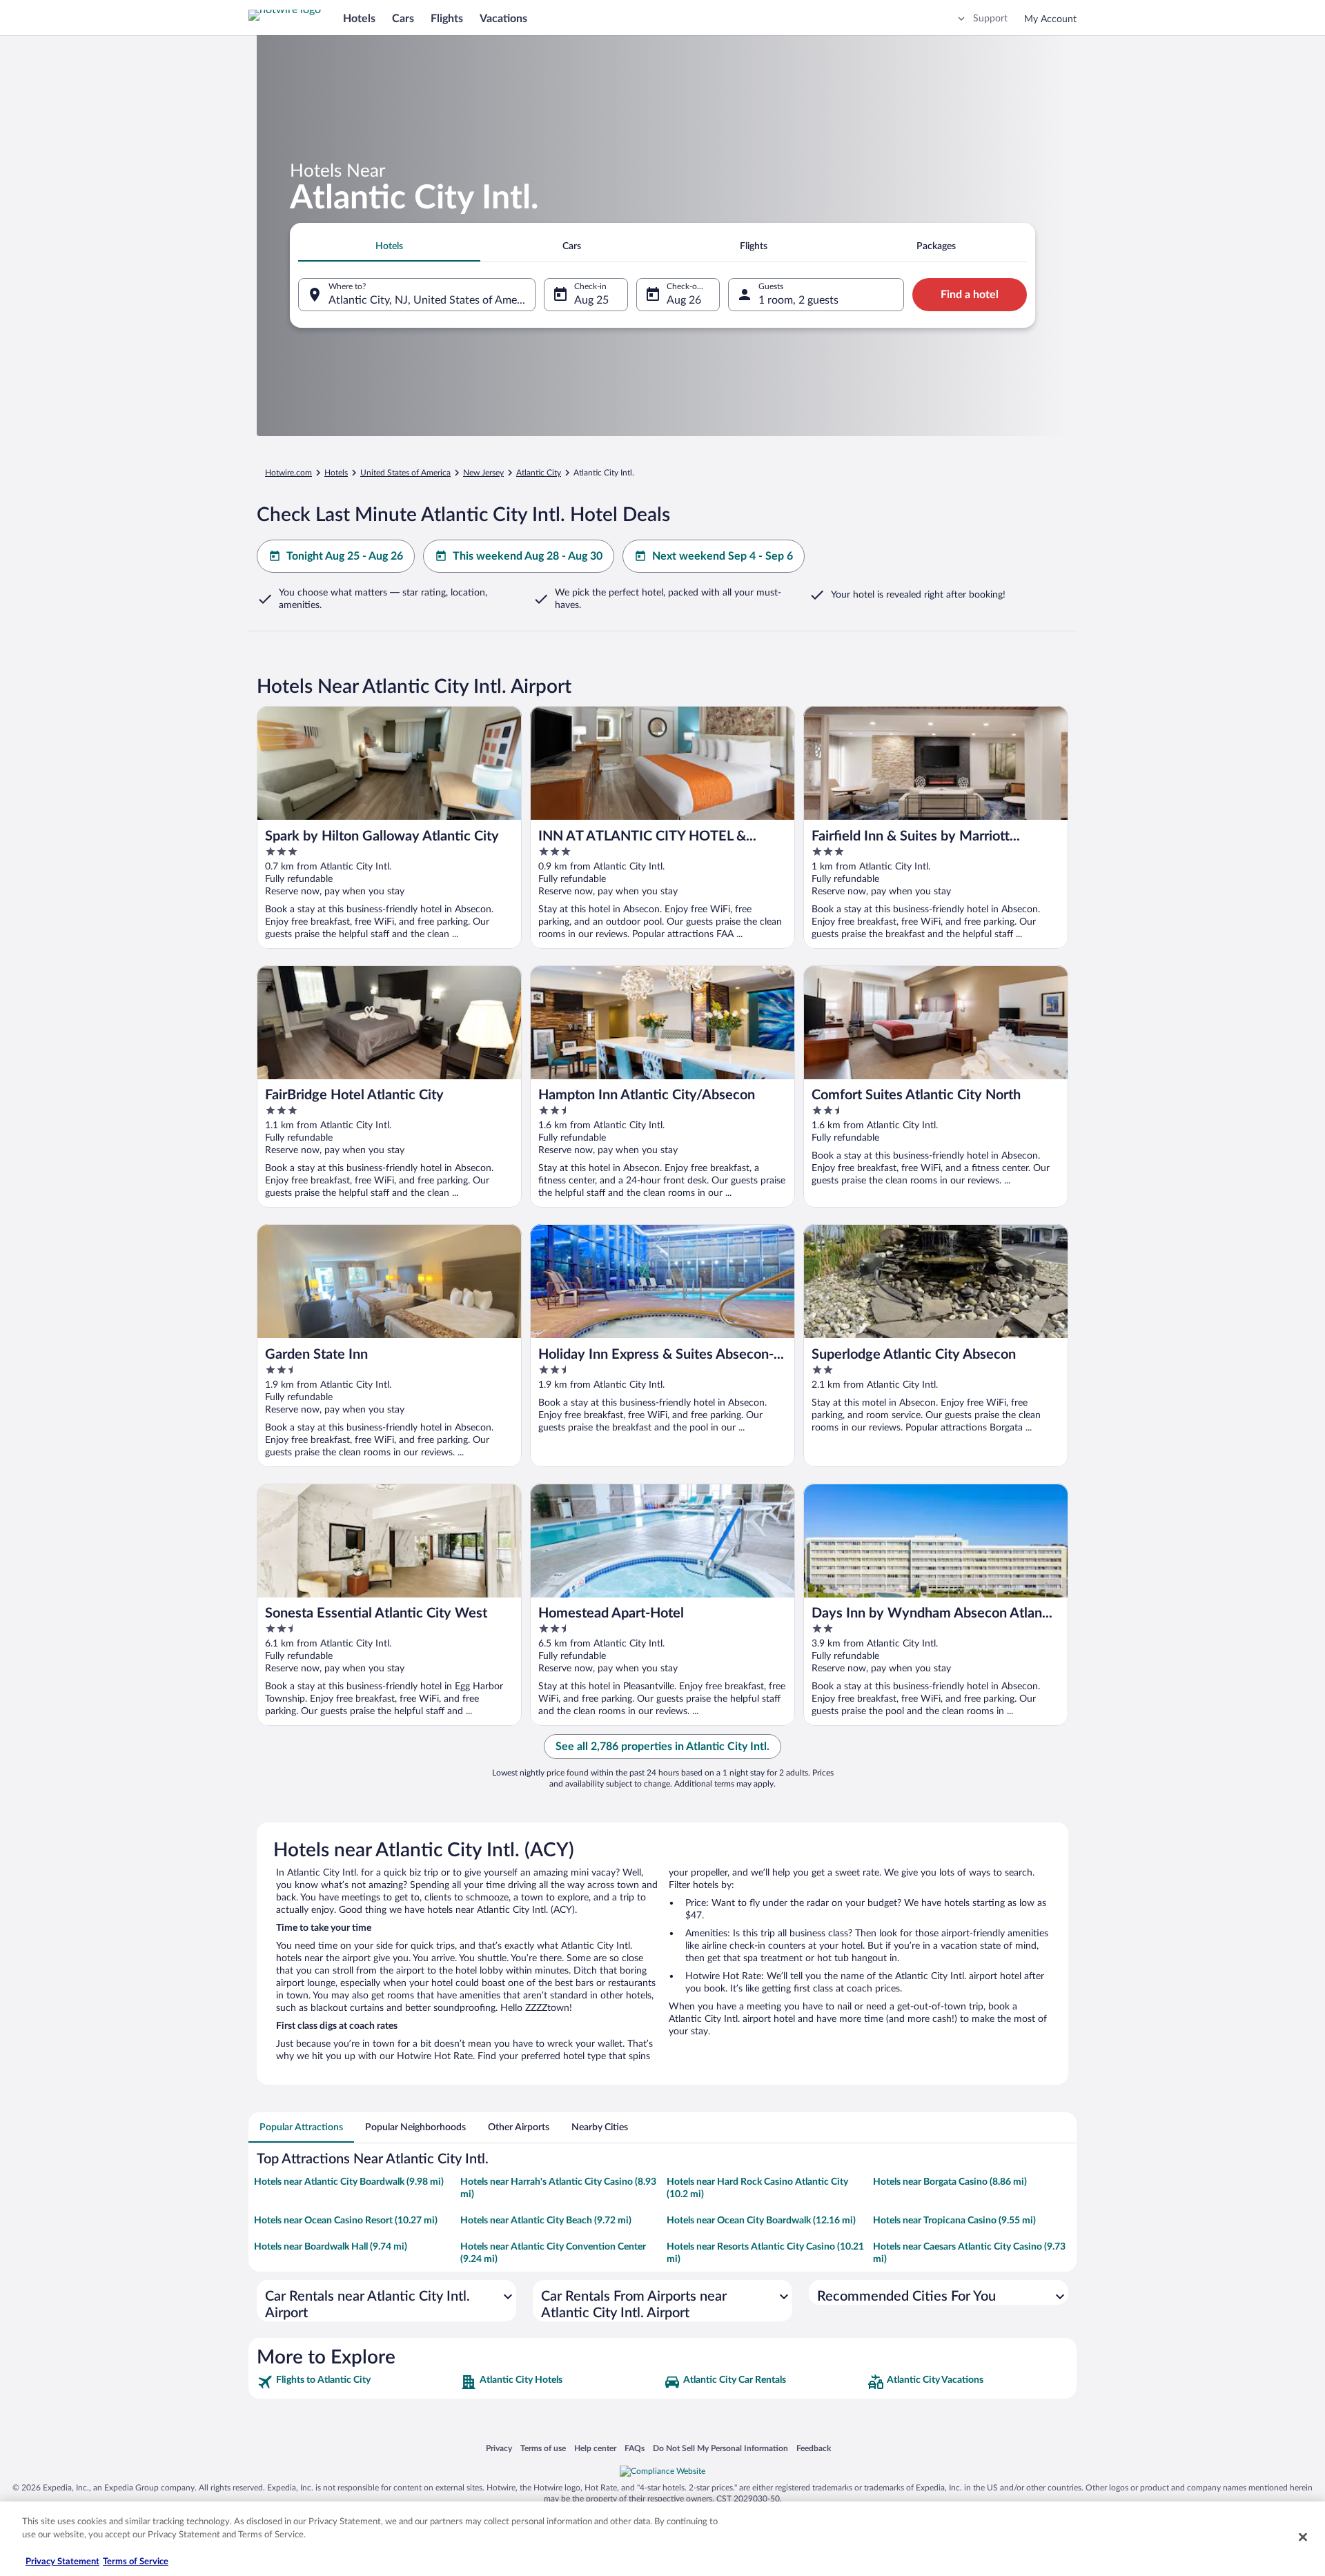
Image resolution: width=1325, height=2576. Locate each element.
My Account (1050, 19)
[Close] (1303, 2537)
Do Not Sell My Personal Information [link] (720, 2448)
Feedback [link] (814, 2448)
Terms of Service (136, 2562)
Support (990, 19)
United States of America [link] (405, 473)
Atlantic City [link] (539, 473)
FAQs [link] (635, 2448)
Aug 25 (591, 300)
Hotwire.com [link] (288, 473)
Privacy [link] (499, 2448)
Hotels (359, 19)
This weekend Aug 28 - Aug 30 (528, 556)
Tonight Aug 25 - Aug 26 (345, 556)
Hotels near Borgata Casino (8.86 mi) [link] (950, 2182)
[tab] (389, 246)
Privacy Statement (62, 2562)
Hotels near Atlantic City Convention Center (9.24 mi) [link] (553, 2253)
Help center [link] (595, 2448)
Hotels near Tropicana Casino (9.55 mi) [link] (954, 2221)
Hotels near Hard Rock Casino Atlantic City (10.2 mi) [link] (757, 2188)
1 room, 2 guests (798, 300)
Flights (447, 19)
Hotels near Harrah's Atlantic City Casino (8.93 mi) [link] (558, 2188)
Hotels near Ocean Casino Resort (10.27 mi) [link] (346, 2221)
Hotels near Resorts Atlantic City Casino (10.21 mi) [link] (765, 2253)
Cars (403, 19)
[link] (357, 2382)
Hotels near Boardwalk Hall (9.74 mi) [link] (331, 2247)
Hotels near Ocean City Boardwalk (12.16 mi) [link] (761, 2221)
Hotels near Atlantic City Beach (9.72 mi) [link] (546, 2221)
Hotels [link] (336, 473)
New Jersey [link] (483, 473)
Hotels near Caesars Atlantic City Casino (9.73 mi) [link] (969, 2253)
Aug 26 (684, 300)
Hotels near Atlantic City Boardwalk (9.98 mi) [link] (349, 2182)
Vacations (503, 19)
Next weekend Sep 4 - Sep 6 (723, 556)
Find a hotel (970, 295)
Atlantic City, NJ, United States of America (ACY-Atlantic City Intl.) (432, 300)
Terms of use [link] (543, 2448)
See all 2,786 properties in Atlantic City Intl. (662, 1747)
